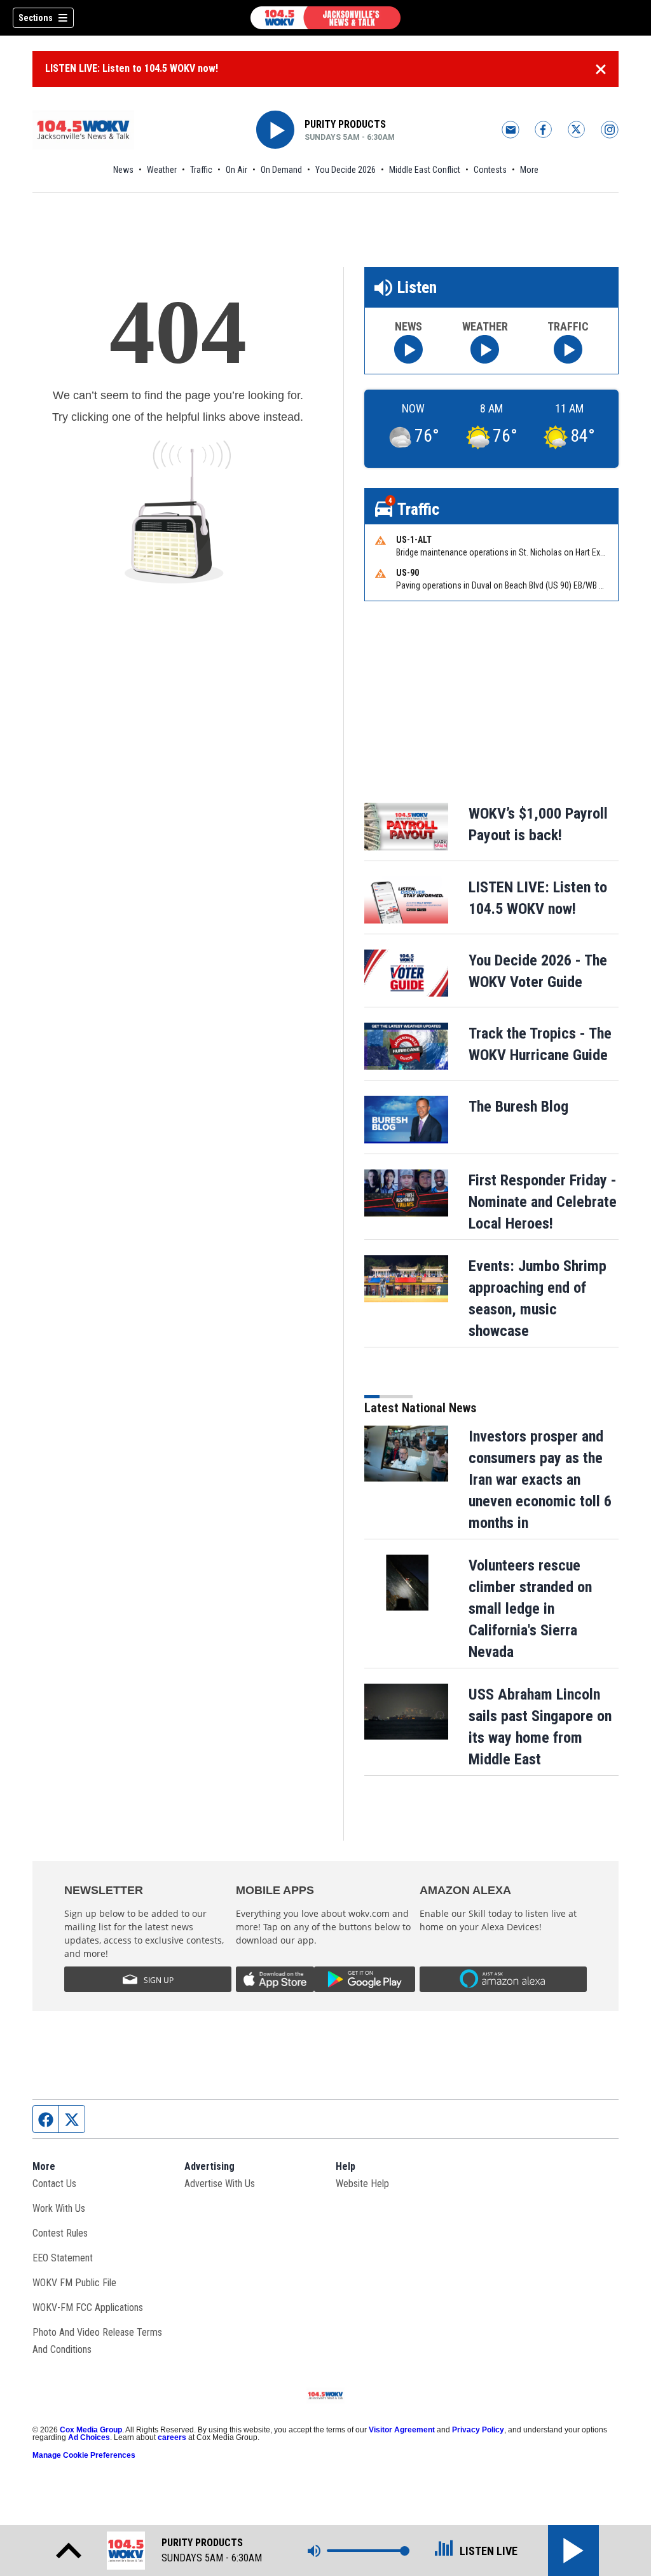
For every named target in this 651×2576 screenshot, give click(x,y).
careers (172, 2437)
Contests (490, 170)
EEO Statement (63, 2258)
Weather (162, 170)
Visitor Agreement (402, 2430)
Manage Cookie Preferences (84, 2455)
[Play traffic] (568, 349)
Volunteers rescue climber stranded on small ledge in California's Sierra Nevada (530, 1609)
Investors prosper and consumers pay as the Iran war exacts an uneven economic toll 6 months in (540, 1480)
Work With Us (59, 2208)
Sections (36, 18)
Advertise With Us (220, 2184)
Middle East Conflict (425, 170)
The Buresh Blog (518, 1107)
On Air (236, 170)
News (123, 170)
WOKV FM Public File (74, 2283)
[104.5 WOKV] (325, 18)
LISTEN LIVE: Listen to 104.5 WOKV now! (132, 68)
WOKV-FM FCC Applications (88, 2307)
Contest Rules (60, 2233)
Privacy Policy (478, 2430)
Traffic (201, 170)
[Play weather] (485, 349)
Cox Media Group (91, 2430)
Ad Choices (89, 2437)
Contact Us (54, 2184)
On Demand (281, 170)
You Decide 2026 (346, 170)
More (529, 170)
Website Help (362, 2184)
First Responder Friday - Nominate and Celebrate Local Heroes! (543, 1202)
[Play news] (408, 349)
